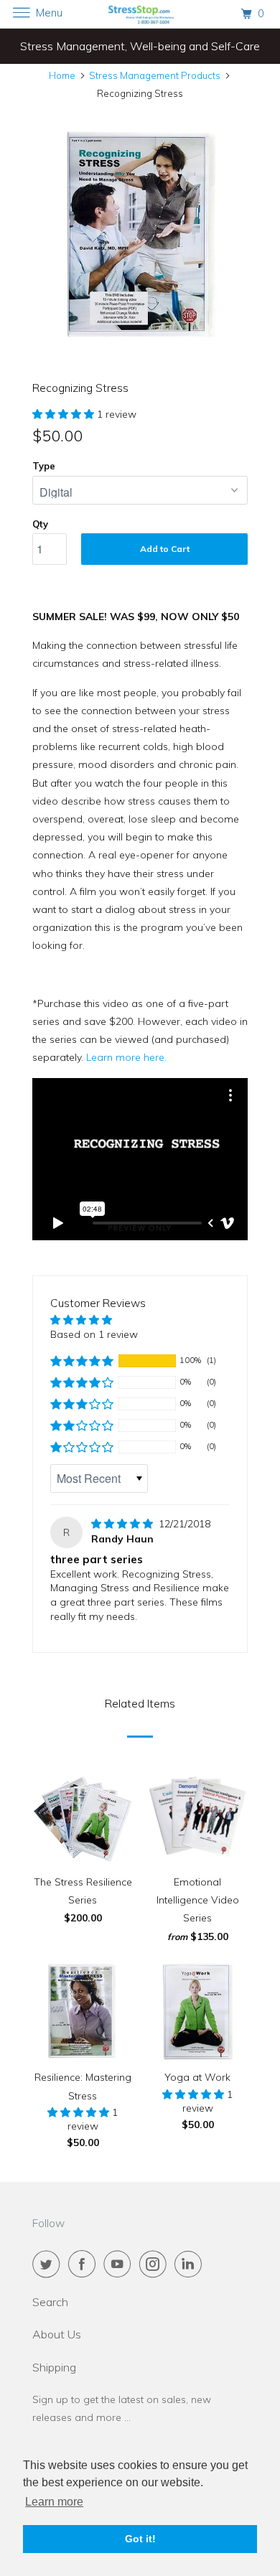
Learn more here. (126, 1057)
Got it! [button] (140, 2539)
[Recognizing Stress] (140, 234)
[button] (65, 414)
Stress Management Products (155, 75)
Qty (40, 524)
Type (44, 466)
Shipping (54, 2367)
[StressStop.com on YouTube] (120, 2264)
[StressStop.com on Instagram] (156, 2264)
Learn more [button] (54, 2502)
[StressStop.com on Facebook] (85, 2264)
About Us (57, 2334)
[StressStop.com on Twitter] (49, 2264)
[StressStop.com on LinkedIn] (191, 2264)
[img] (123, 1524)
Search (50, 2302)
